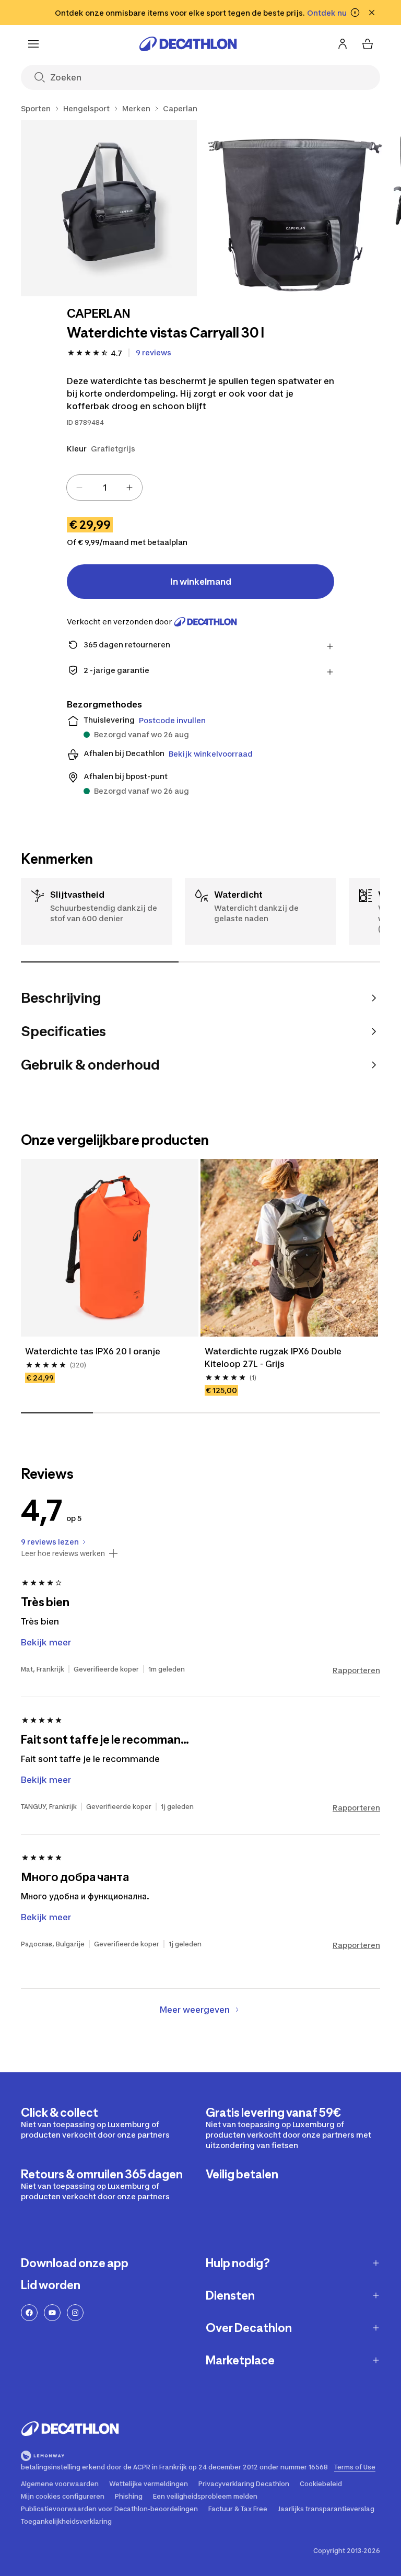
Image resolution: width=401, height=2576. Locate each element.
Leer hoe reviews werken (63, 1553)
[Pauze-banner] (355, 13)
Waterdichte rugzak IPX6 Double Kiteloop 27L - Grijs (274, 1357)
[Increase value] (129, 488)
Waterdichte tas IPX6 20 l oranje (93, 1351)
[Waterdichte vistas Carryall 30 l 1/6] (109, 208)
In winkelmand (201, 582)
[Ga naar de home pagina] (188, 44)
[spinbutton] (104, 488)
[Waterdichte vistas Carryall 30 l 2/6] (295, 208)
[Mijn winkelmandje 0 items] (368, 44)
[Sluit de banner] (372, 13)
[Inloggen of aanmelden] (343, 44)
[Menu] (33, 44)
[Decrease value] (79, 488)
